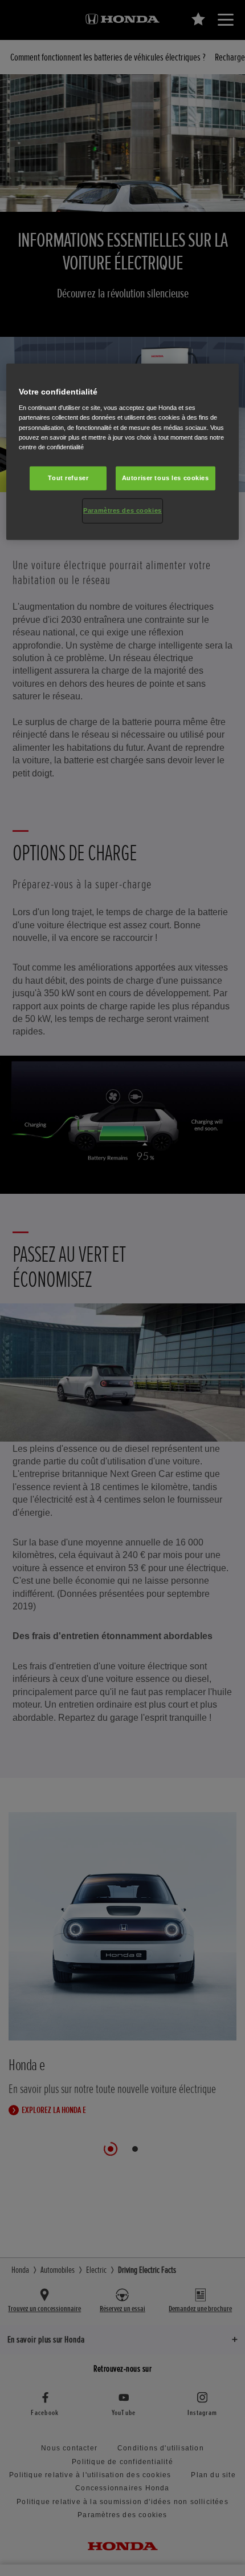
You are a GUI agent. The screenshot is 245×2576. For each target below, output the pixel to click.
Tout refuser (68, 478)
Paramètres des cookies (122, 510)
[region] (123, 452)
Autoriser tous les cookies (166, 478)
